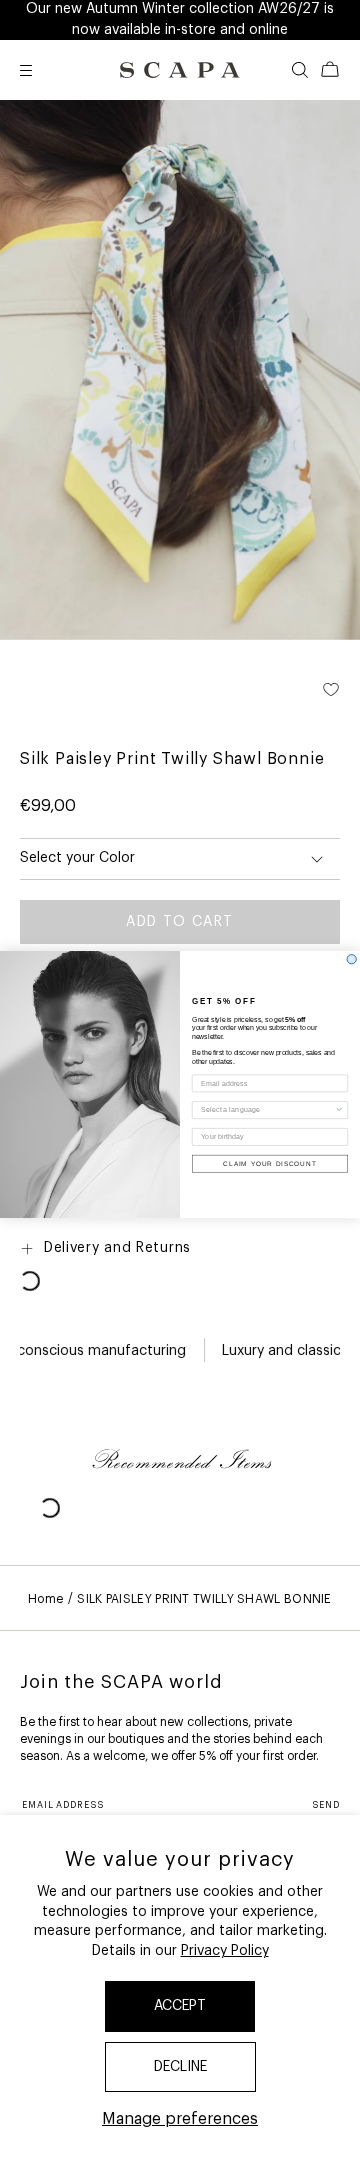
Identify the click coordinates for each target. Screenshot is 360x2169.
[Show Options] (339, 1110)
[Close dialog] (351, 959)
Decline (180, 2067)
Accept (180, 2006)
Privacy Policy (225, 1951)
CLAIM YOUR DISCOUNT (269, 1163)
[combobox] (267, 1110)
